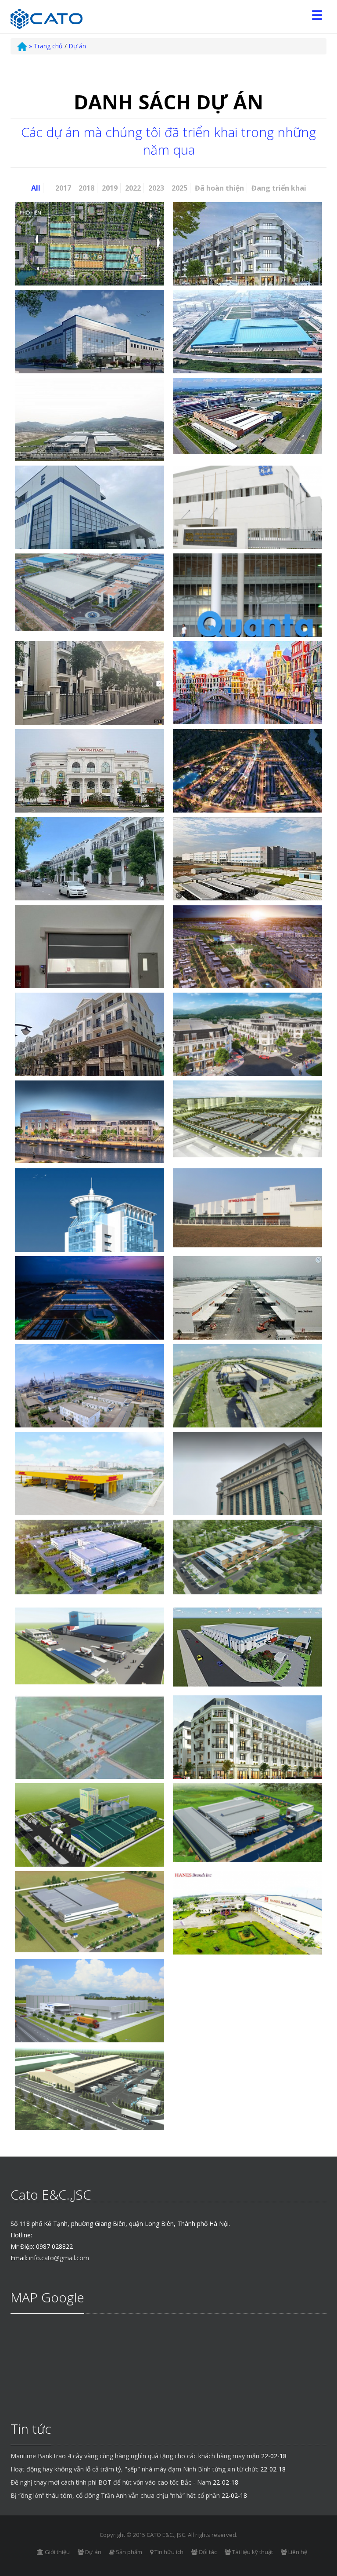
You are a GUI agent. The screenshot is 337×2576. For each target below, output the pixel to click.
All (36, 188)
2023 (156, 188)
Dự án (77, 46)
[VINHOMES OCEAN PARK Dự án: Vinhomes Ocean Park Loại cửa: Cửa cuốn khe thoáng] (90, 1049)
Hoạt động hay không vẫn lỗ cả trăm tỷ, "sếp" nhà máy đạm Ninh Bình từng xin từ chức (134, 2469)
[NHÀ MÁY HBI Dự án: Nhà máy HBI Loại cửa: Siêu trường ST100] (247, 1913)
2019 (110, 188)
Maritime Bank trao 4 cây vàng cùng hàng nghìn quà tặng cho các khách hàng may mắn (135, 2456)
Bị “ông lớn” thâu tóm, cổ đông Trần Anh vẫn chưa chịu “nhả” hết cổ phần (115, 2495)
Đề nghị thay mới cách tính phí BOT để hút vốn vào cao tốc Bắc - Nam (111, 2482)
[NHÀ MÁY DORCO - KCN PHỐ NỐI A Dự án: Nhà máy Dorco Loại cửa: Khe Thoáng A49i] (247, 1823)
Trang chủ (46, 46)
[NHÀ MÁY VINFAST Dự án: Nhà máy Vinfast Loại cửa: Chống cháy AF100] (90, 1306)
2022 (133, 188)
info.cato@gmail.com (59, 2258)
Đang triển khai (279, 188)
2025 (179, 188)
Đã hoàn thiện (219, 188)
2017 (63, 188)
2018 (86, 188)
